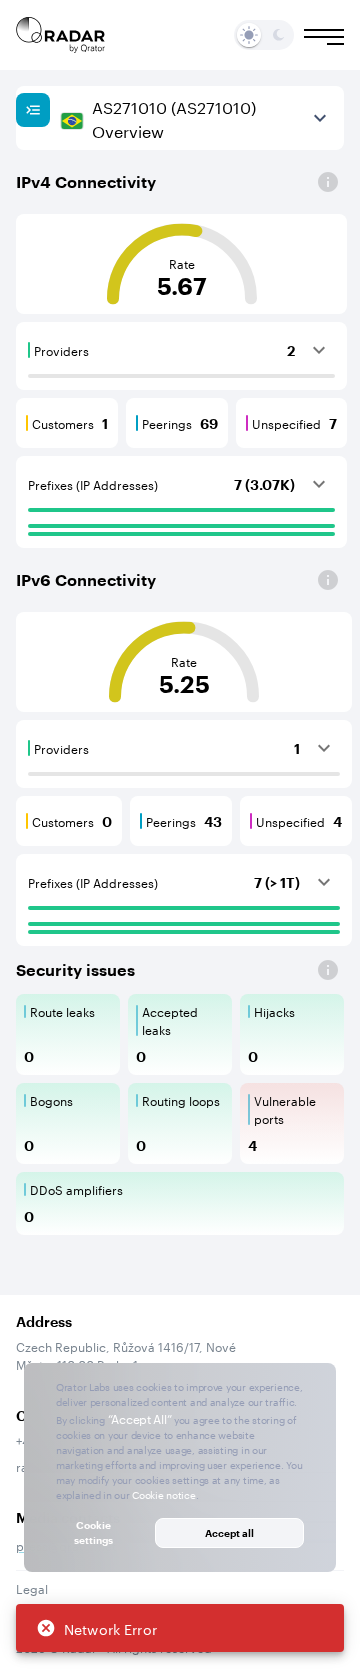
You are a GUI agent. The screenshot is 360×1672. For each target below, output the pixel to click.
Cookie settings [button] (93, 1532)
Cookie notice (163, 1494)
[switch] (249, 35)
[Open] (328, 182)
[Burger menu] (324, 37)
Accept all (229, 1533)
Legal (32, 1587)
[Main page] (61, 35)
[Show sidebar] (33, 110)
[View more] (320, 118)
